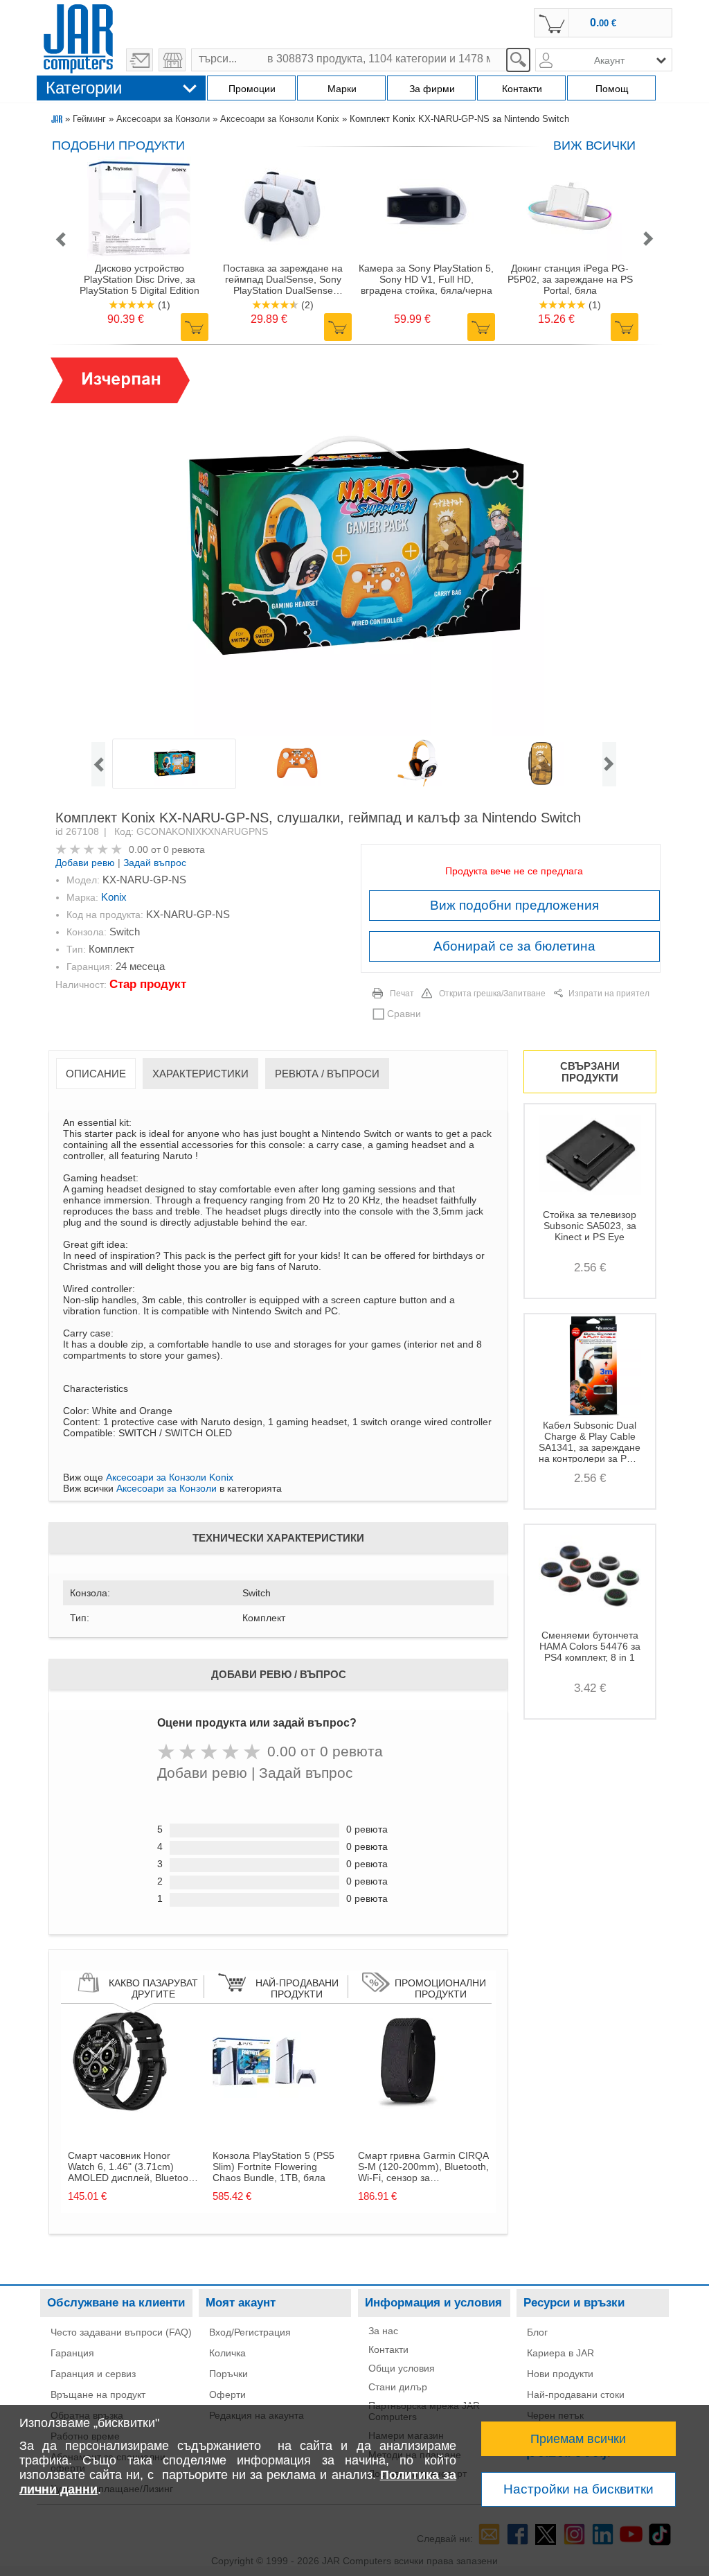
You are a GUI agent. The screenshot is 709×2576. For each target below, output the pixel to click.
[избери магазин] (172, 60)
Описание (96, 1074)
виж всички (594, 145)
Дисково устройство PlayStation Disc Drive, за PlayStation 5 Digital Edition (140, 279)
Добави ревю (85, 863)
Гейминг (89, 119)
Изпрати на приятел (609, 994)
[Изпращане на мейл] (140, 60)
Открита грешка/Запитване (492, 994)
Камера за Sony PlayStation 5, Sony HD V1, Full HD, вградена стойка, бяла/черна (426, 279)
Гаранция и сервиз (93, 2374)
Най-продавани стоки (576, 2394)
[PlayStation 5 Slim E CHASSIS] (264, 2110)
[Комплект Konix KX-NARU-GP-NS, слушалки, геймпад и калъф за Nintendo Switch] (354, 547)
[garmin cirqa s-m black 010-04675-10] (410, 2110)
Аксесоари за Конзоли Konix (280, 119)
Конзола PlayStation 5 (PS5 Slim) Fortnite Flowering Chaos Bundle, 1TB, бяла (273, 2167)
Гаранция (72, 2353)
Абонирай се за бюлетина (514, 946)
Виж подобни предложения (514, 905)
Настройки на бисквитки (578, 2489)
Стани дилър (398, 2387)
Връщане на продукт (98, 2394)
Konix (114, 897)
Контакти (388, 2349)
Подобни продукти (118, 145)
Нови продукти (560, 2374)
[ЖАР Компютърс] (78, 37)
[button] (60, 240)
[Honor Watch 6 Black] (120, 2110)
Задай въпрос (155, 863)
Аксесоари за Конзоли (163, 119)
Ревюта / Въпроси (327, 1074)
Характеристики (200, 1074)
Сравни (404, 1014)
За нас (383, 2331)
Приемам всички (578, 2439)
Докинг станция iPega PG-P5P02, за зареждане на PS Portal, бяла (570, 279)
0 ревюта (184, 849)
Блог (537, 2332)
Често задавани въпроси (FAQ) (121, 2332)
